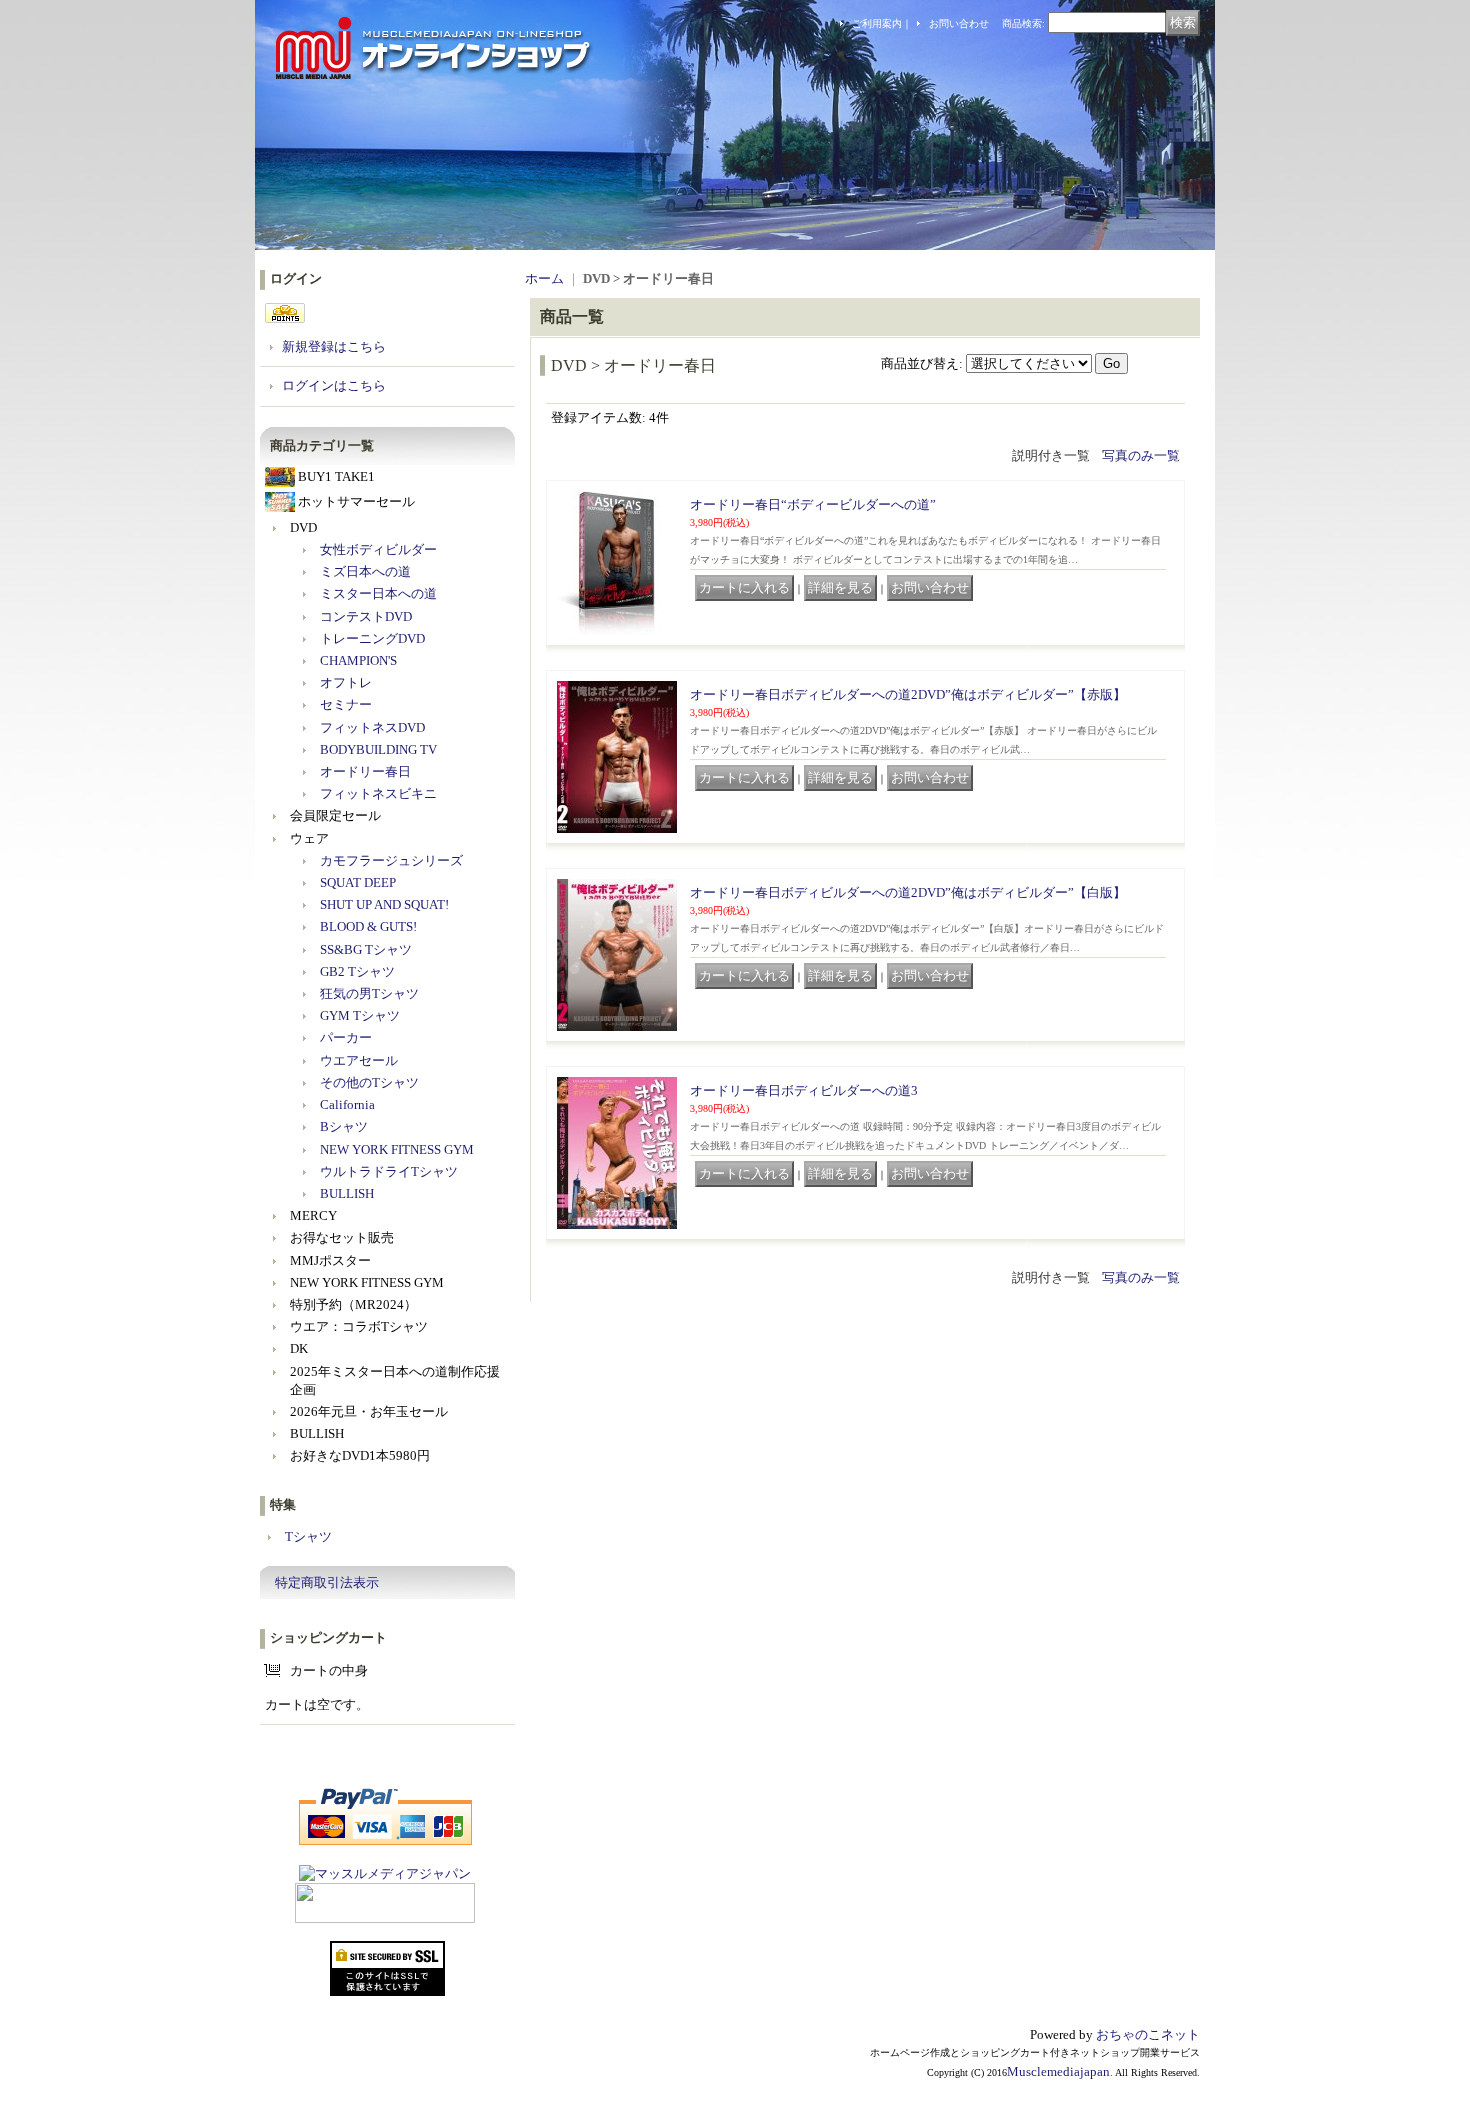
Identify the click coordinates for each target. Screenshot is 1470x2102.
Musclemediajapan (1058, 2071)
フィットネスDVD (372, 727)
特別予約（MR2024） (353, 1304)
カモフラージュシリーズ (391, 860)
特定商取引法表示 (327, 1582)
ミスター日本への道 (378, 593)
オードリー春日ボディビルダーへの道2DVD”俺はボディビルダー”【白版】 (908, 892)
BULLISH (347, 1193)
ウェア (309, 838)
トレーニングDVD (372, 638)
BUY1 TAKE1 (336, 476)
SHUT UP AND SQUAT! (384, 904)
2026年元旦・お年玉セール (369, 1411)
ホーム (544, 278)
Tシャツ (308, 1536)
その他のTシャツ (369, 1082)
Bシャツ (344, 1126)
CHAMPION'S (358, 660)
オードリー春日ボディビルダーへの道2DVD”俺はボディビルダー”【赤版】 (908, 694)
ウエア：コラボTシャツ (359, 1326)
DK (299, 1348)
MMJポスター (330, 1260)
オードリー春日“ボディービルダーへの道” (813, 504)
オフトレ (346, 682)
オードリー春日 (365, 771)
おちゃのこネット (1148, 2034)
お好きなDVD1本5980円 (360, 1455)
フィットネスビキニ (378, 793)
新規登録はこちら (334, 346)
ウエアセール (359, 1060)
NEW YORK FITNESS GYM (397, 1149)
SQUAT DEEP (358, 882)
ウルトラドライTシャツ (389, 1171)
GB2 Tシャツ (357, 971)
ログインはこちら (334, 385)
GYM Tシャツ (360, 1015)
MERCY (313, 1215)
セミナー (346, 704)
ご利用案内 (877, 23)
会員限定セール (335, 815)
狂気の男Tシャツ (369, 993)
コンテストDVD (366, 616)
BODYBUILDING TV (378, 749)
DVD (303, 527)
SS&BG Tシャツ (366, 949)
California (347, 1104)
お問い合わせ (959, 23)
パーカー (346, 1037)
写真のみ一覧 (1141, 455)
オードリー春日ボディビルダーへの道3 (804, 1090)
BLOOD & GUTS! (368, 926)
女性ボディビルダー (378, 549)
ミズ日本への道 (365, 571)
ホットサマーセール (356, 501)
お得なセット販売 (342, 1237)
